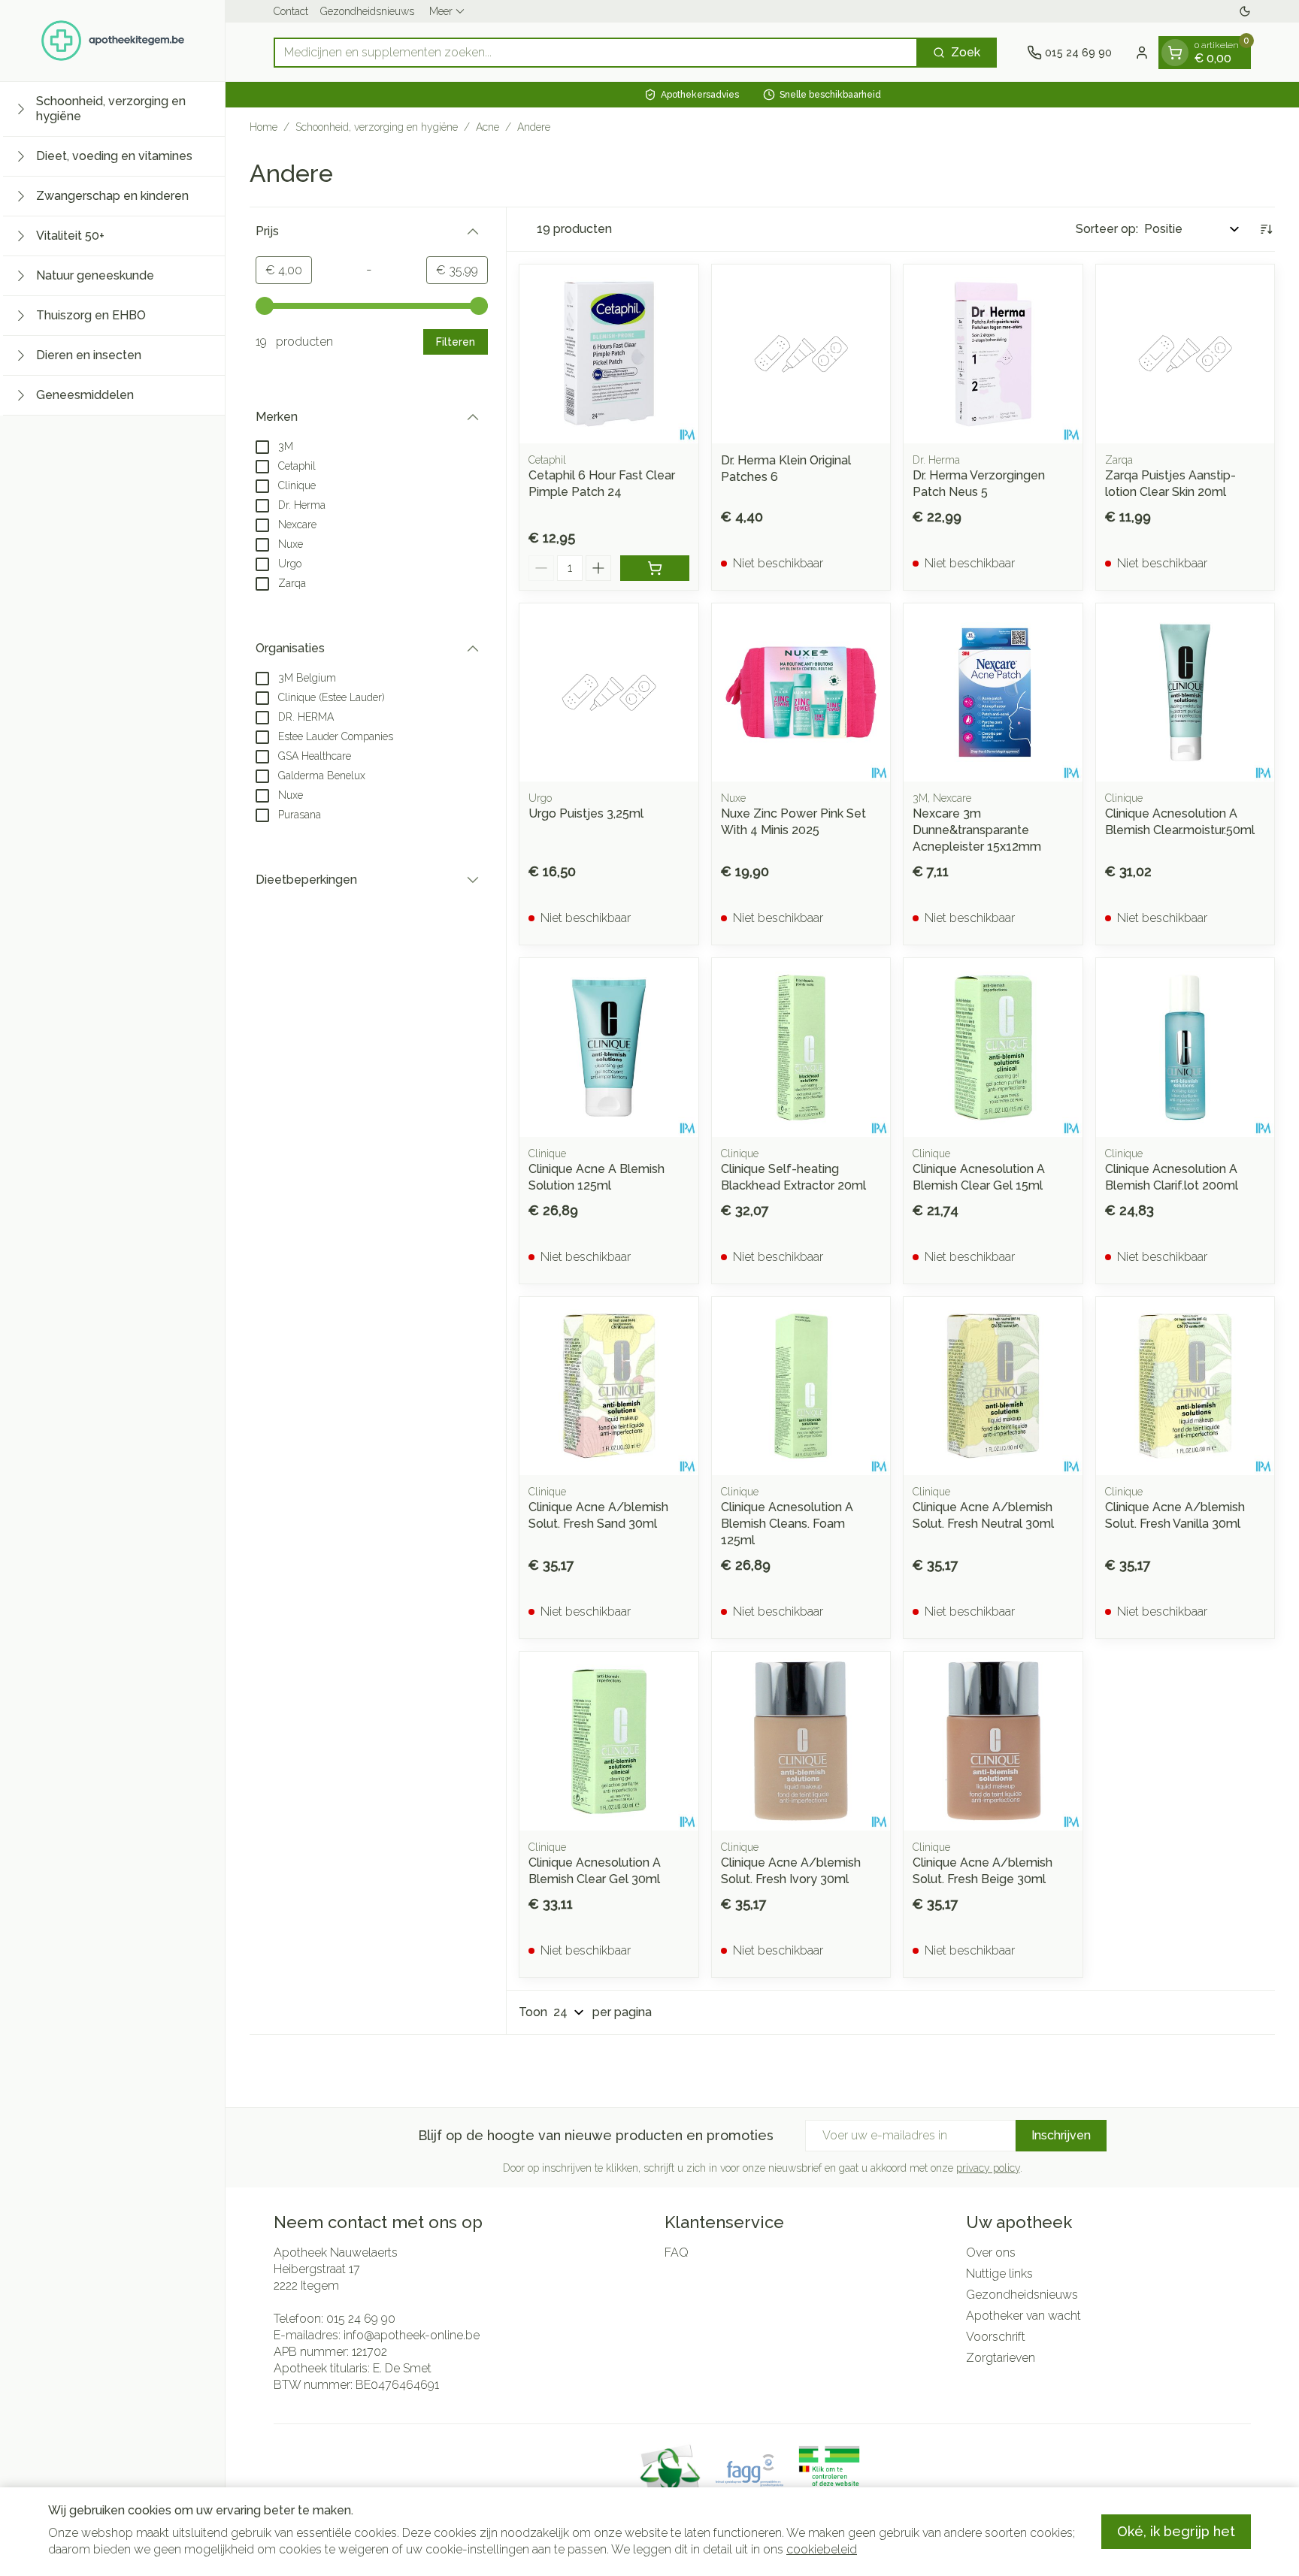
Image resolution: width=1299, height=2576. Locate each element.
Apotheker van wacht (1023, 2316)
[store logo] (113, 41)
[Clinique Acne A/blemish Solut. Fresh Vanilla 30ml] (1185, 1386)
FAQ (677, 2252)
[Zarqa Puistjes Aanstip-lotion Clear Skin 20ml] (1185, 354)
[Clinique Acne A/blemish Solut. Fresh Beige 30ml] (993, 1741)
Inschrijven (1061, 2135)
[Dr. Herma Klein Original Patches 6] (801, 354)
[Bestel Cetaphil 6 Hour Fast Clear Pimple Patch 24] (655, 568)
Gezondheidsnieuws (367, 11)
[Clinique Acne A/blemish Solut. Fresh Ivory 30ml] (801, 1741)
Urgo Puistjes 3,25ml (586, 813)
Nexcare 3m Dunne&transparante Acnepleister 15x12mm (977, 830)
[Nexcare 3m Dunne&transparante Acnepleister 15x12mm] (993, 693)
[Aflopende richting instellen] (1266, 229)
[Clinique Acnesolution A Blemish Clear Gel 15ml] (993, 1048)
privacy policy (988, 2168)
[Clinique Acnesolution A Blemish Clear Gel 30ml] (609, 1741)
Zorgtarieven (1001, 2358)
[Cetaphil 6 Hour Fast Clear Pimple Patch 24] (609, 354)
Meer (441, 11)
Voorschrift (996, 2337)
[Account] (1142, 53)
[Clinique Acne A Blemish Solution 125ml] (609, 1048)
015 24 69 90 (361, 2319)
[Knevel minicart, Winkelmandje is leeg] (1175, 53)
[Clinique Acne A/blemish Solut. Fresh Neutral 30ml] (993, 1386)
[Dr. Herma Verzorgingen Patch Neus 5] (993, 354)
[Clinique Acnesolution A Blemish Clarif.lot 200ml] (1185, 1048)
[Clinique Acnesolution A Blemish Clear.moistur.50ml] (1185, 693)
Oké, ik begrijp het (1176, 2531)
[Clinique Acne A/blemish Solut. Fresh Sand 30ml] (609, 1386)
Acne (488, 127)
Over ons (991, 2252)
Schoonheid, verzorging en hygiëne (377, 127)
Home (263, 127)
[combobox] (596, 53)
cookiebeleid (822, 2549)
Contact (291, 11)
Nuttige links (999, 2274)
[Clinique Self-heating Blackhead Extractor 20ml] (801, 1048)
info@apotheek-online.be (412, 2335)
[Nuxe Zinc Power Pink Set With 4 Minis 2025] (801, 693)
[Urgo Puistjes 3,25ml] (609, 693)
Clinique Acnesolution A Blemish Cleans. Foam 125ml (787, 1524)
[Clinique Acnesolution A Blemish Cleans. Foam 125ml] (801, 1386)
